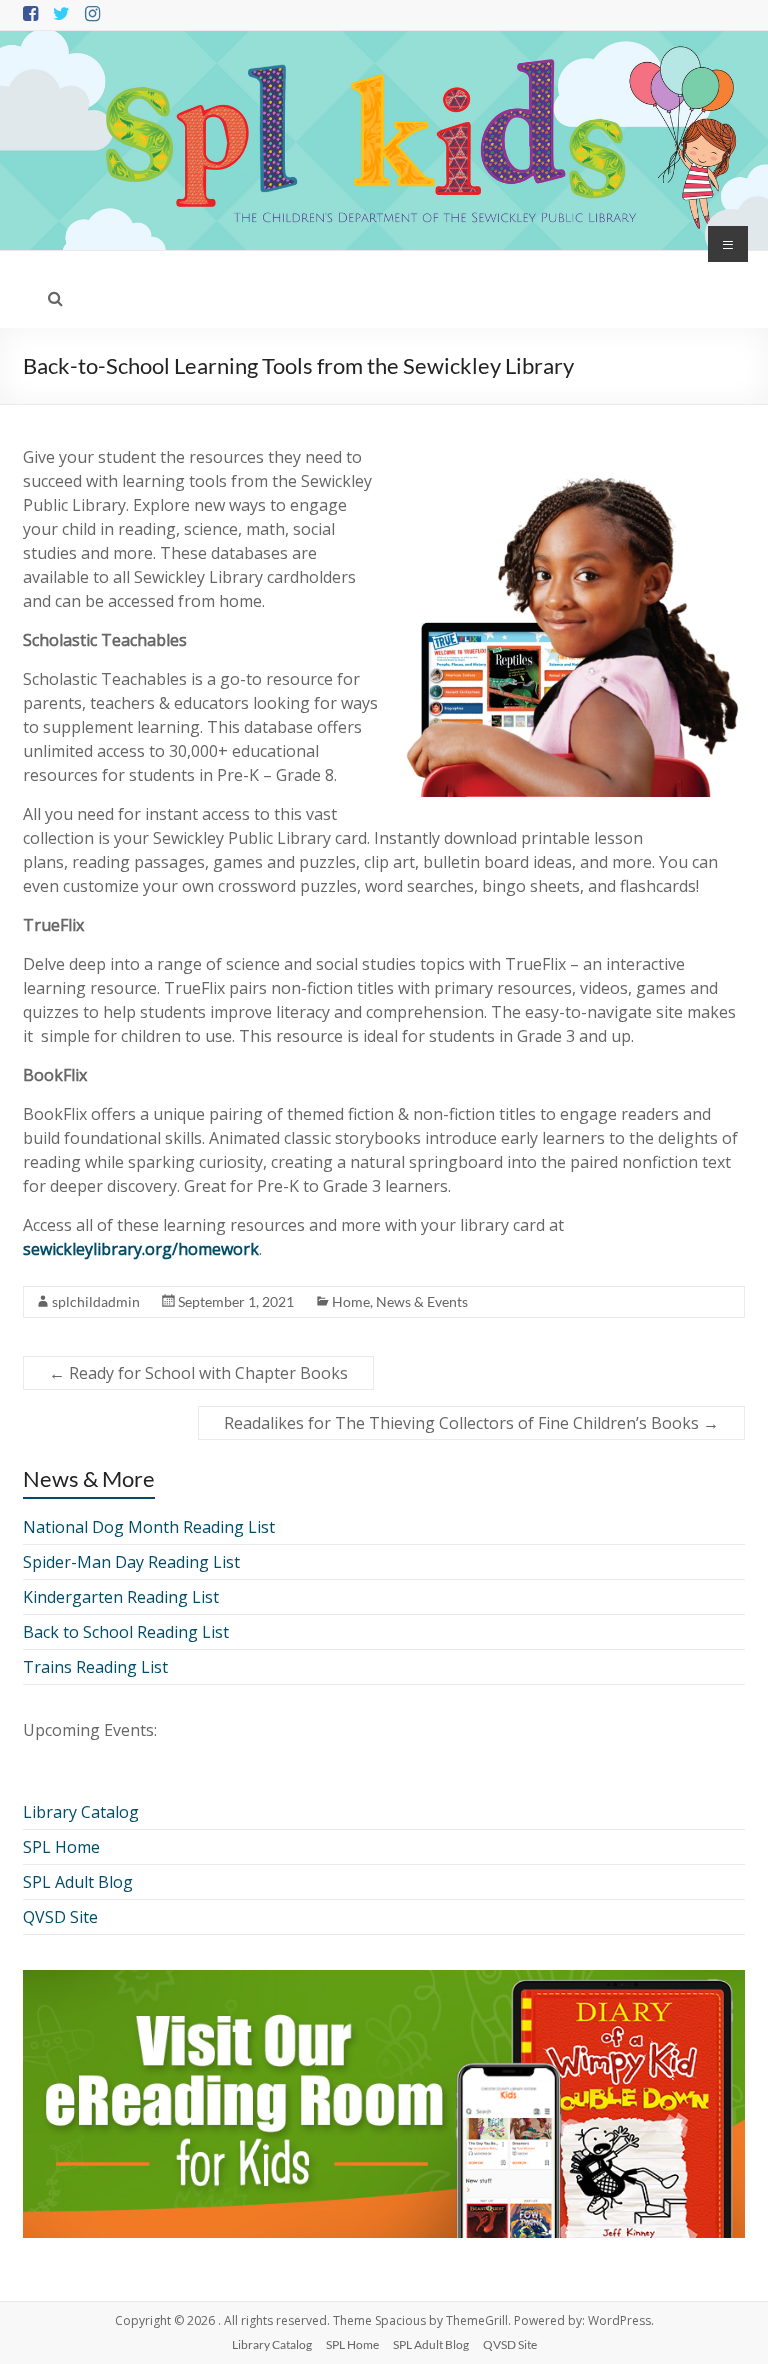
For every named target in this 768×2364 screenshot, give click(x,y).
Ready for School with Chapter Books (198, 1373)
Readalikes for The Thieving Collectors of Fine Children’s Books (471, 1423)
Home (351, 1301)
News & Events (422, 1301)
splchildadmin (96, 1301)
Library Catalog (81, 1812)
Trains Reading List (95, 1667)
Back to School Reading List (126, 1632)
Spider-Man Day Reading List (131, 1562)
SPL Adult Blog (78, 1882)
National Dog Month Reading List (149, 1527)
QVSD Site (60, 1917)
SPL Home (61, 1847)
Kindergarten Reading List (121, 1597)
